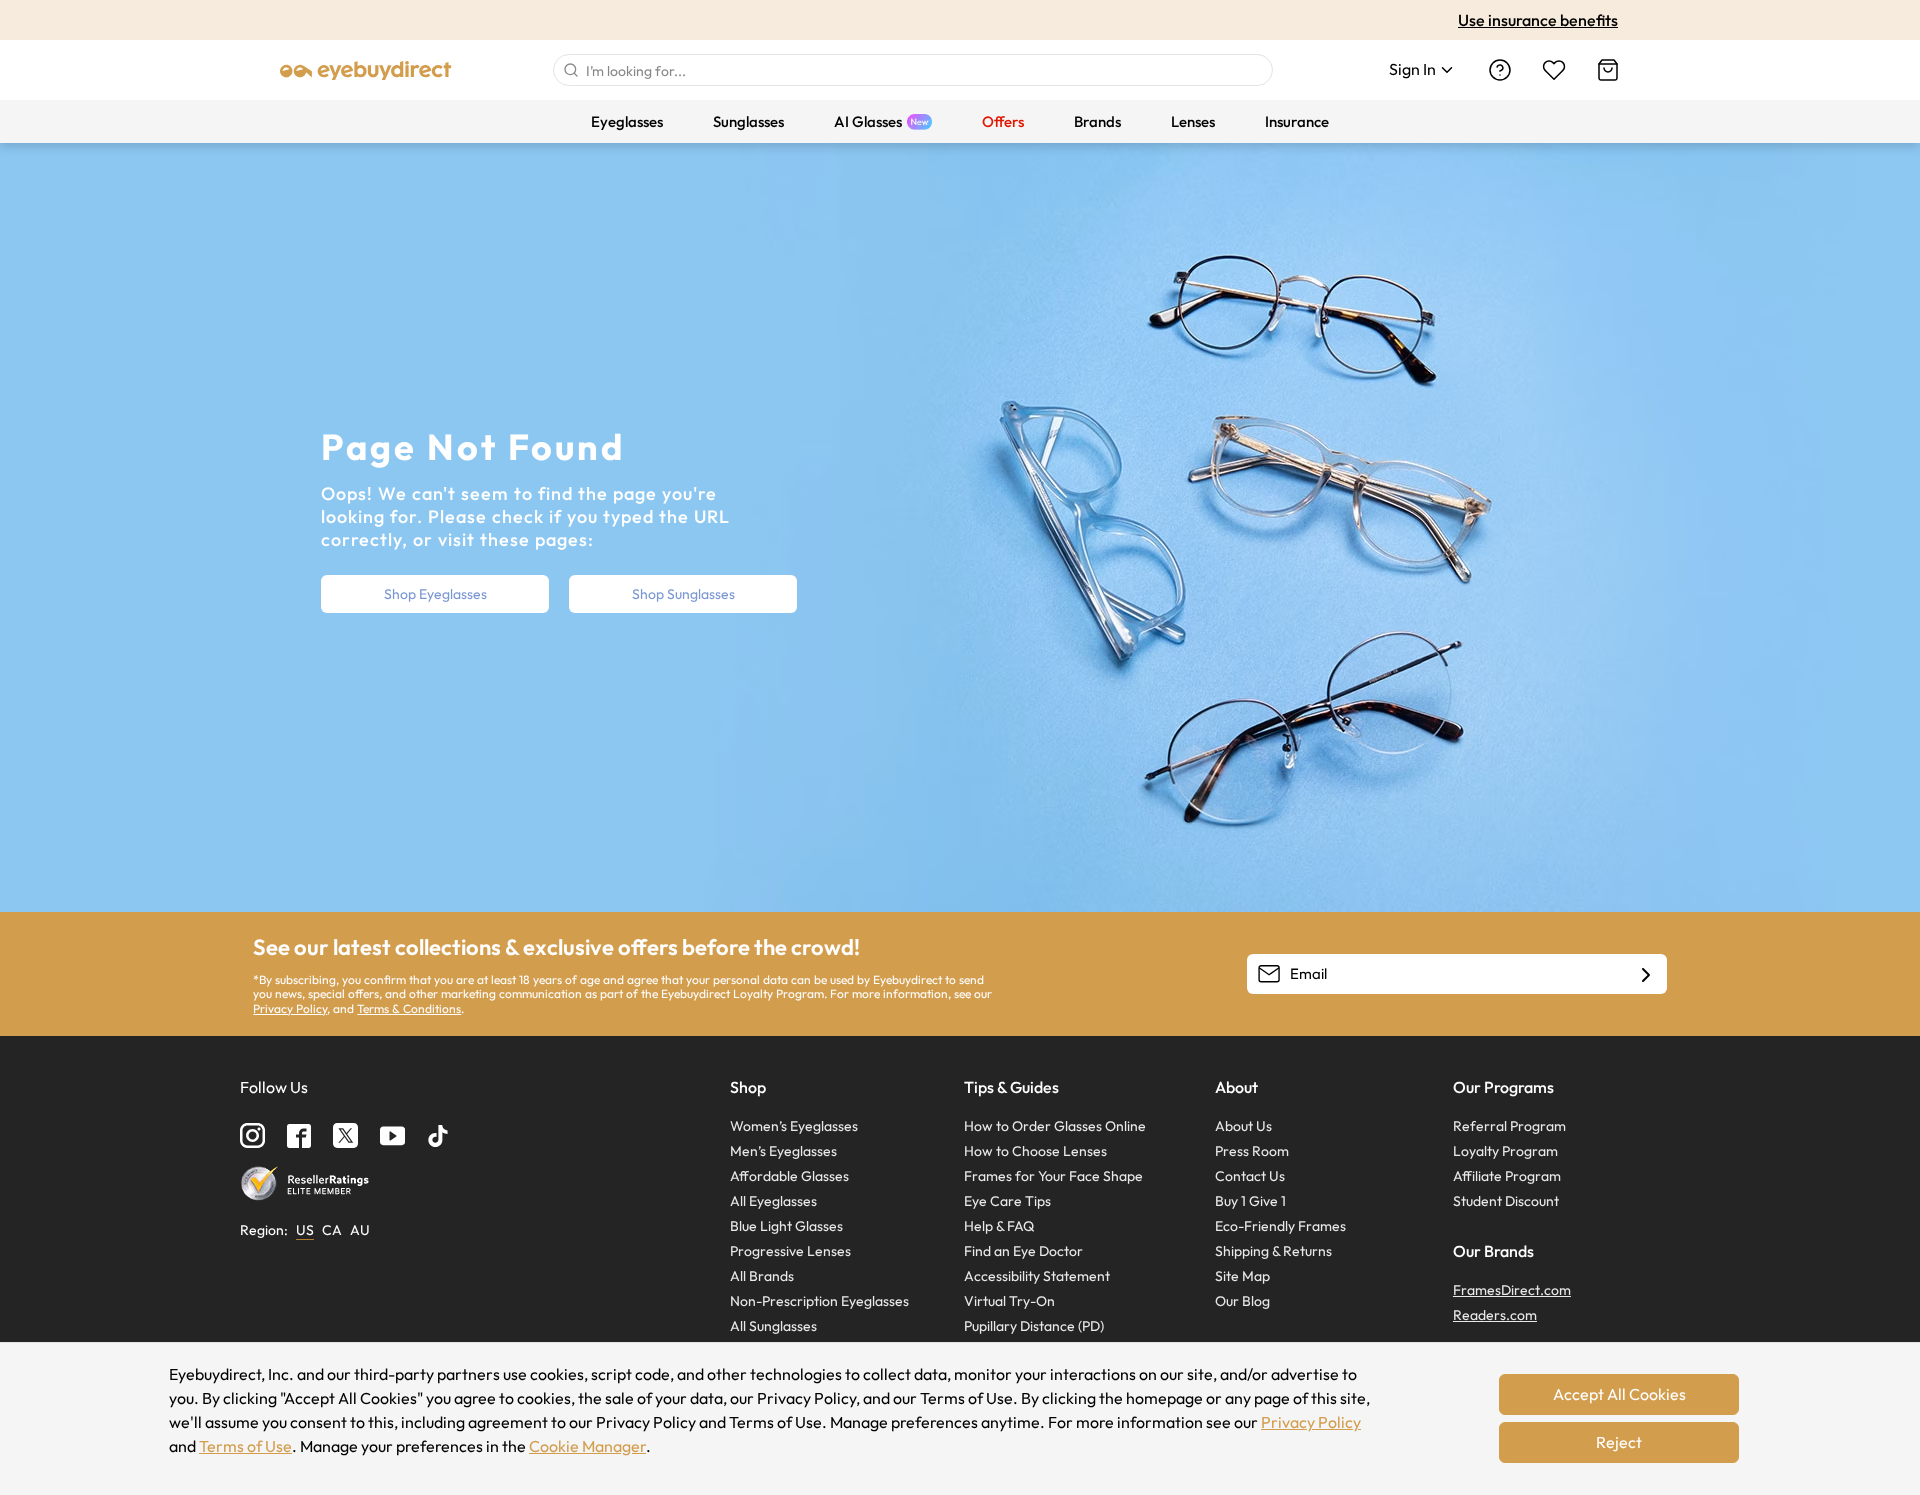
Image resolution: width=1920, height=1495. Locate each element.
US (305, 1230)
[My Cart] (1608, 70)
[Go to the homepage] (366, 70)
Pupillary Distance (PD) (1034, 1326)
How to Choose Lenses (1035, 1151)
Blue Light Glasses (786, 1226)
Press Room (1252, 1151)
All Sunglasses (773, 1326)
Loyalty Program (1505, 1151)
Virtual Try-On (1009, 1301)
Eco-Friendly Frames (1280, 1226)
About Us (1243, 1126)
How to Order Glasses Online (1055, 1126)
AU (360, 1230)
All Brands (762, 1276)
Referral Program (1509, 1126)
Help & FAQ (999, 1226)
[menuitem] (627, 121)
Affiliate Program (1507, 1176)
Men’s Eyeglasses (783, 1151)
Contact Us (1250, 1176)
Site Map (1242, 1276)
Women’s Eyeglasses (794, 1126)
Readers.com (1495, 1315)
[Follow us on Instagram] (252, 1135)
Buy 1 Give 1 (1250, 1201)
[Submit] (570, 70)
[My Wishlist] (1554, 70)
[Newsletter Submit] (1646, 975)
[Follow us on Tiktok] (438, 1136)
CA (332, 1230)
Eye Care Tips (1007, 1201)
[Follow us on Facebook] (299, 1136)
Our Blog (1242, 1301)
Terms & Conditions (409, 1008)
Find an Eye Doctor (1023, 1251)
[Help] (1500, 70)
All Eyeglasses (773, 1201)
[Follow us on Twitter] (345, 1135)
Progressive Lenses (790, 1251)
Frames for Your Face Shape (1053, 1176)
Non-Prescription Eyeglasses (819, 1301)
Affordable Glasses (789, 1176)
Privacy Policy (290, 1008)
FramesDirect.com (1512, 1290)
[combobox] (913, 70)
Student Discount (1506, 1201)
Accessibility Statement (1037, 1276)
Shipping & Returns (1273, 1251)
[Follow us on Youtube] (392, 1135)
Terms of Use (245, 1446)
